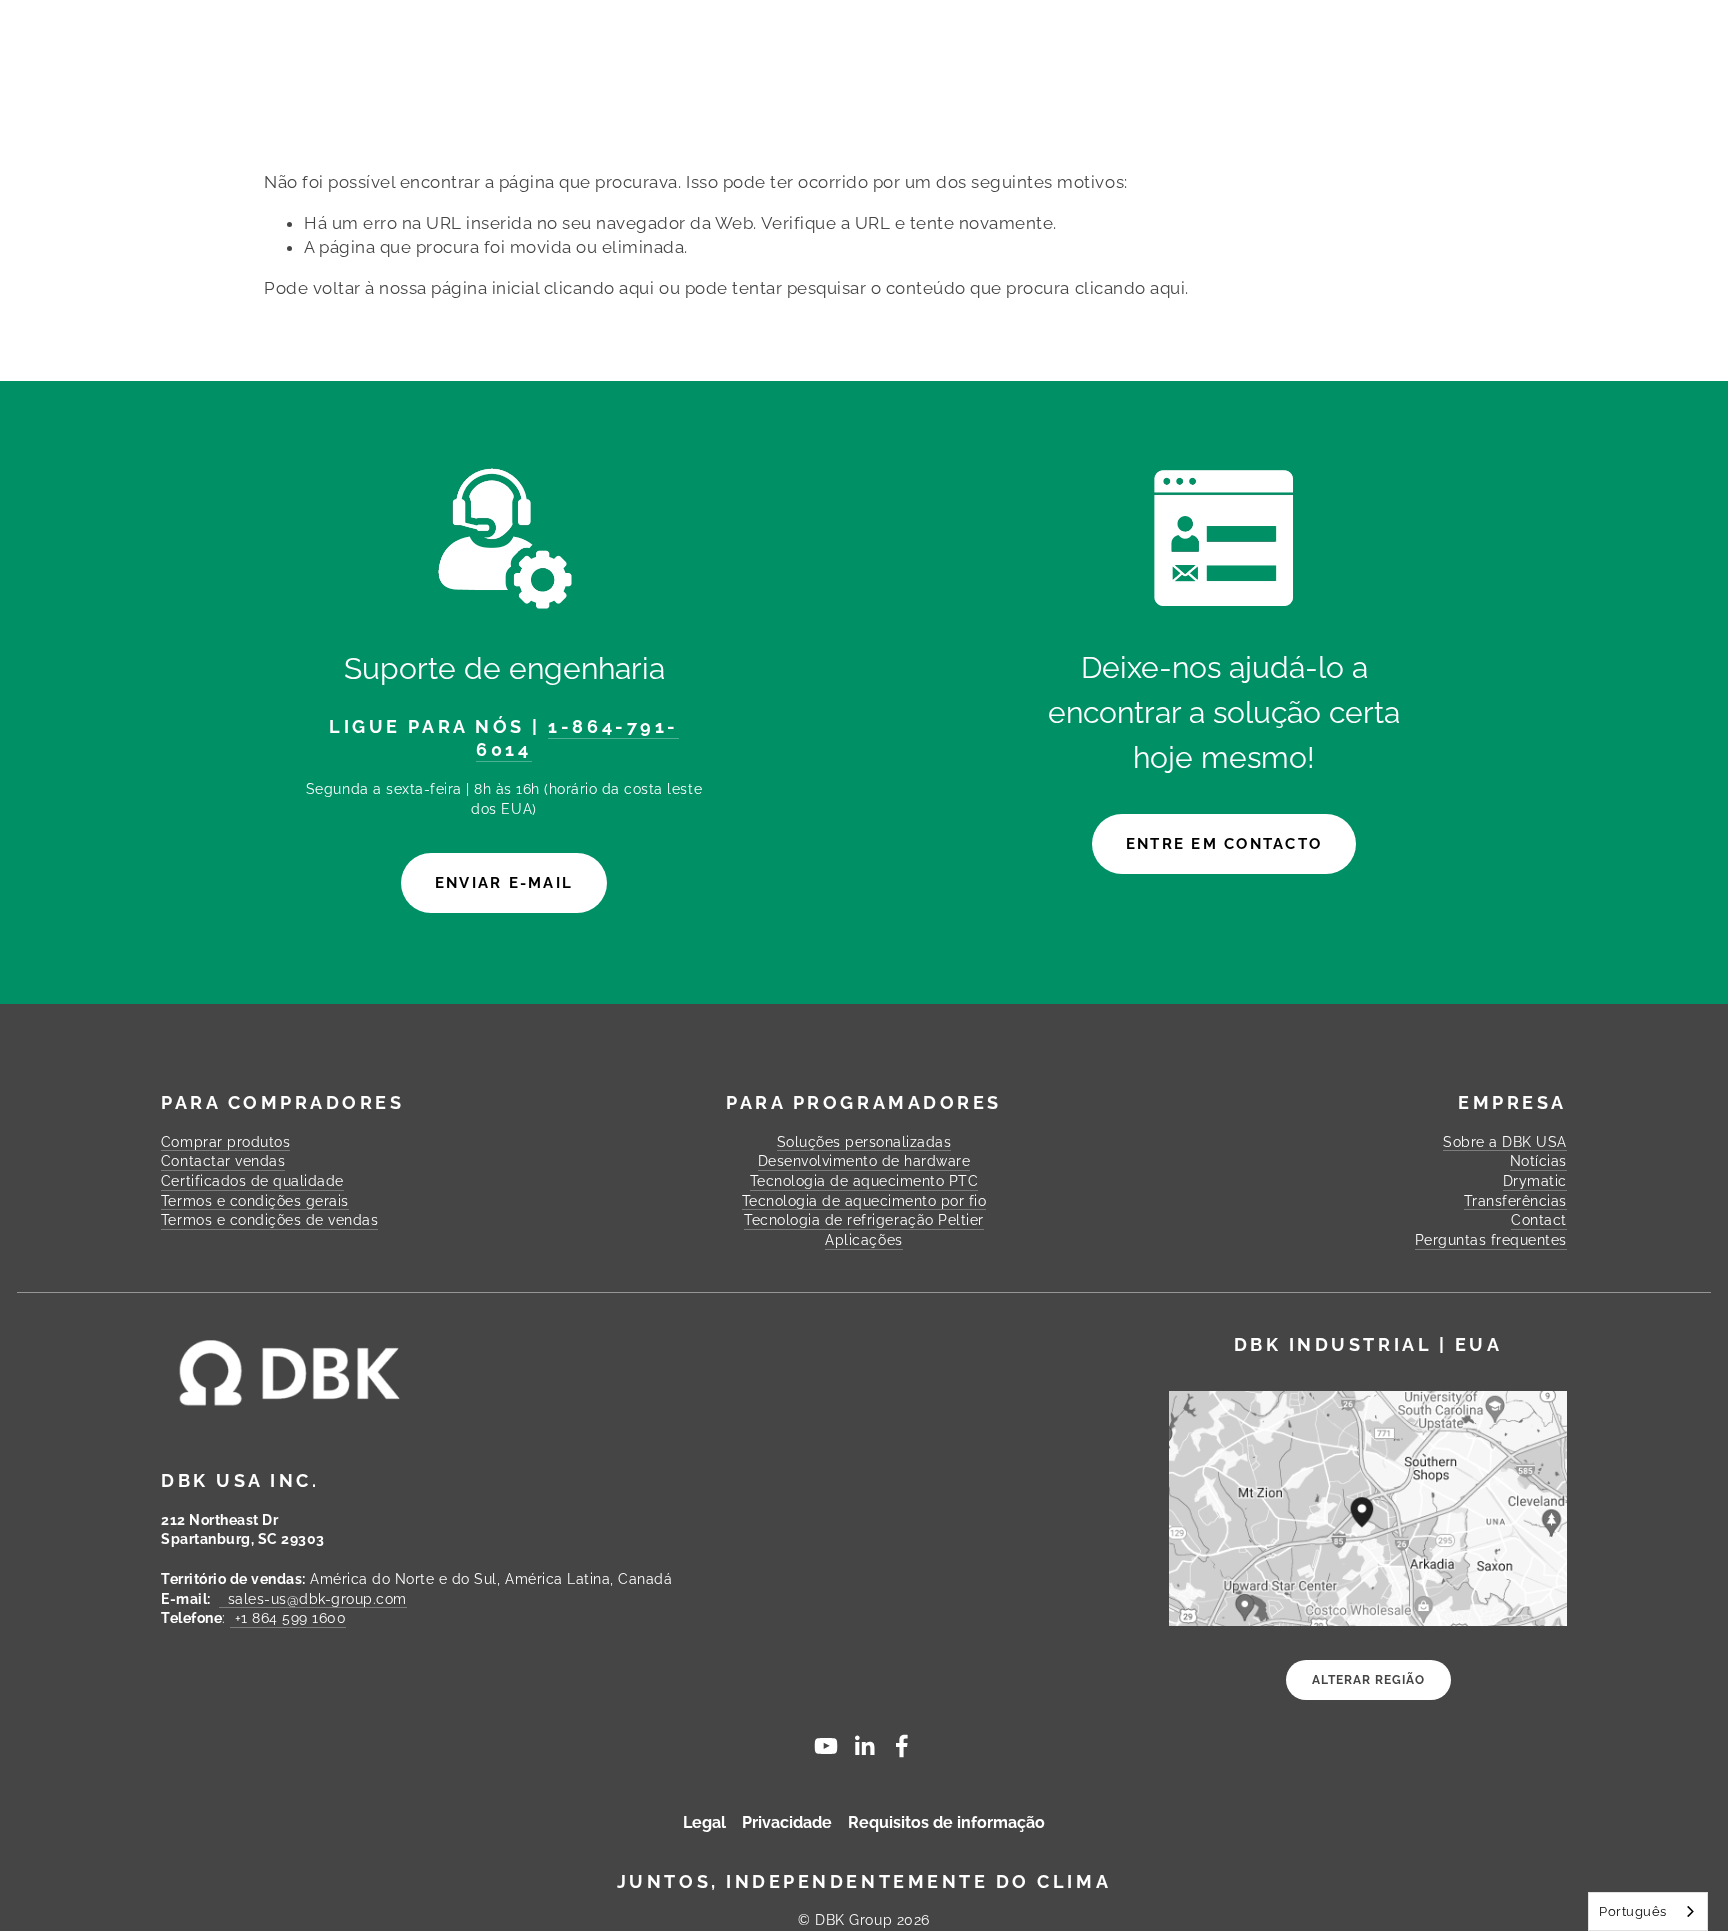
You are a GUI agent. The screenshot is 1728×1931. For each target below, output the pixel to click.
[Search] (427, 29)
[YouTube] (826, 1746)
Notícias (1538, 1161)
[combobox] (1648, 1911)
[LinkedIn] (864, 1746)
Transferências (1083, 67)
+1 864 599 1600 (288, 1618)
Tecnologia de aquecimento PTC (864, 1181)
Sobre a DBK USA (1505, 1142)
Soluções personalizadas (609, 67)
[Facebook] (902, 1746)
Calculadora (940, 67)
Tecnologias (823, 67)
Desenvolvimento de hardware (864, 1161)
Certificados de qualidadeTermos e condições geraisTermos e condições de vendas (269, 1200)
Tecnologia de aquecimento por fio (864, 1201)
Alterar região (1368, 1680)
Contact (1426, 67)
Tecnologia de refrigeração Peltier (863, 1220)
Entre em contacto (1224, 844)
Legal (704, 1823)
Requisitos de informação (946, 1823)
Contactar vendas (223, 1161)
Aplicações (863, 1240)
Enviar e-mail (504, 883)
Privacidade (787, 1823)
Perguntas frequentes (1271, 67)
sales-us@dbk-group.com (313, 1599)
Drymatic (1535, 1181)
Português (1633, 1911)
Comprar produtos (363, 67)
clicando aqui (599, 288)
